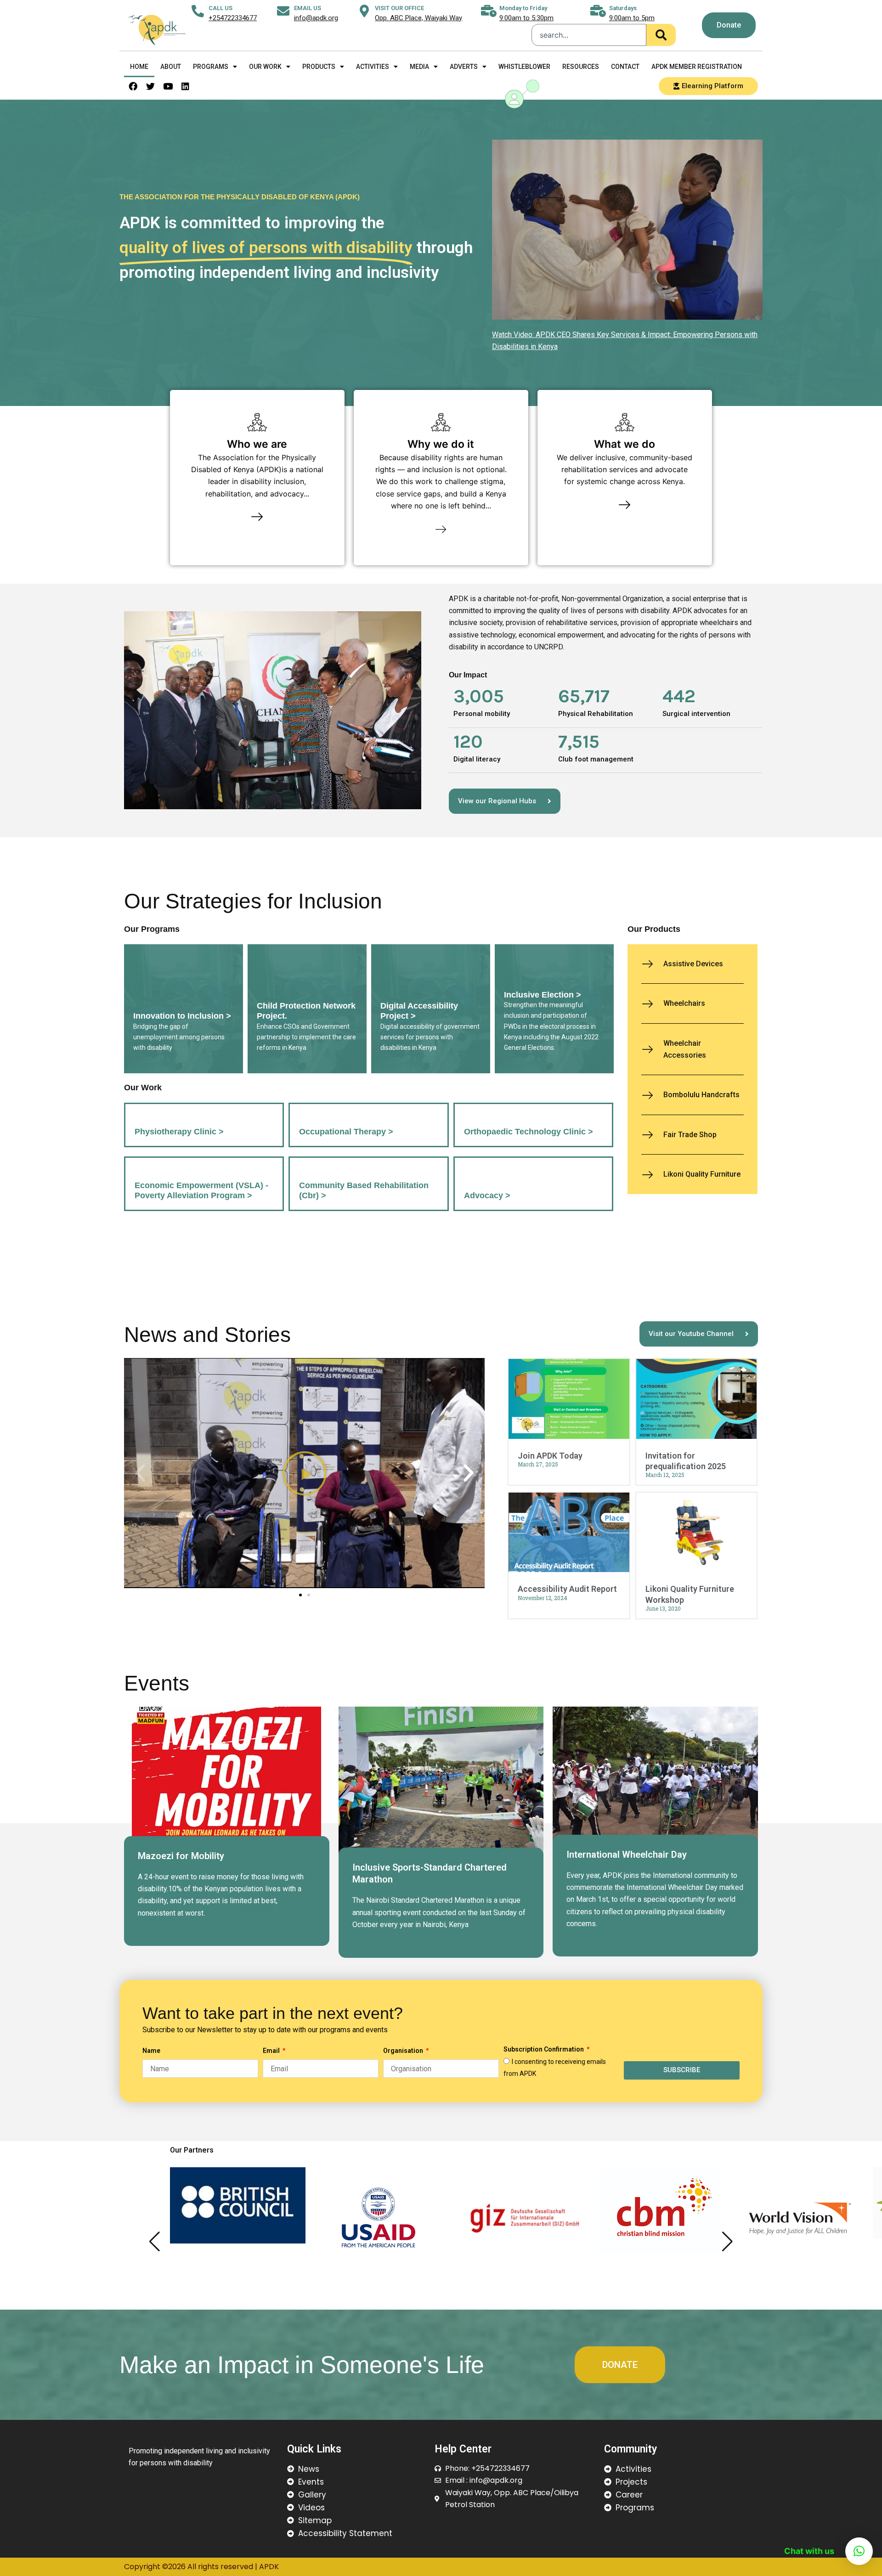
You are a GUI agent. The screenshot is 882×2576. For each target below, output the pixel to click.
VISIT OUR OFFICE (399, 8)
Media (419, 67)
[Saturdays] (598, 11)
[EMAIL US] (283, 11)
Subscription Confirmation (544, 2049)
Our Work (265, 67)
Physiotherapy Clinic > (179, 1132)
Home (139, 67)
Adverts (464, 67)
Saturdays (623, 8)
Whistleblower (524, 67)
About (171, 67)
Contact (625, 67)
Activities (373, 67)
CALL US (220, 8)
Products (319, 67)
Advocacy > (487, 1195)
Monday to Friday (523, 8)
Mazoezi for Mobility (181, 1856)
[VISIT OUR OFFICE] (364, 11)
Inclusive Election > (543, 995)
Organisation (404, 2051)
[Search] (661, 35)
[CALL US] (198, 11)
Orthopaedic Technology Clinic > (529, 1132)
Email (272, 2051)
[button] (140, 1473)
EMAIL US (308, 8)
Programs (211, 67)
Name (151, 2051)
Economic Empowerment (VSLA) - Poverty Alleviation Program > (201, 1190)
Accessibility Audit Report (567, 1589)
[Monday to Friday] (489, 11)
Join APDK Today (550, 1456)
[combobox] (589, 35)
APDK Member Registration (697, 67)
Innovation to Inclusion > (182, 1016)
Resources (581, 67)
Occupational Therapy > (346, 1132)
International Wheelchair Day (627, 1854)
